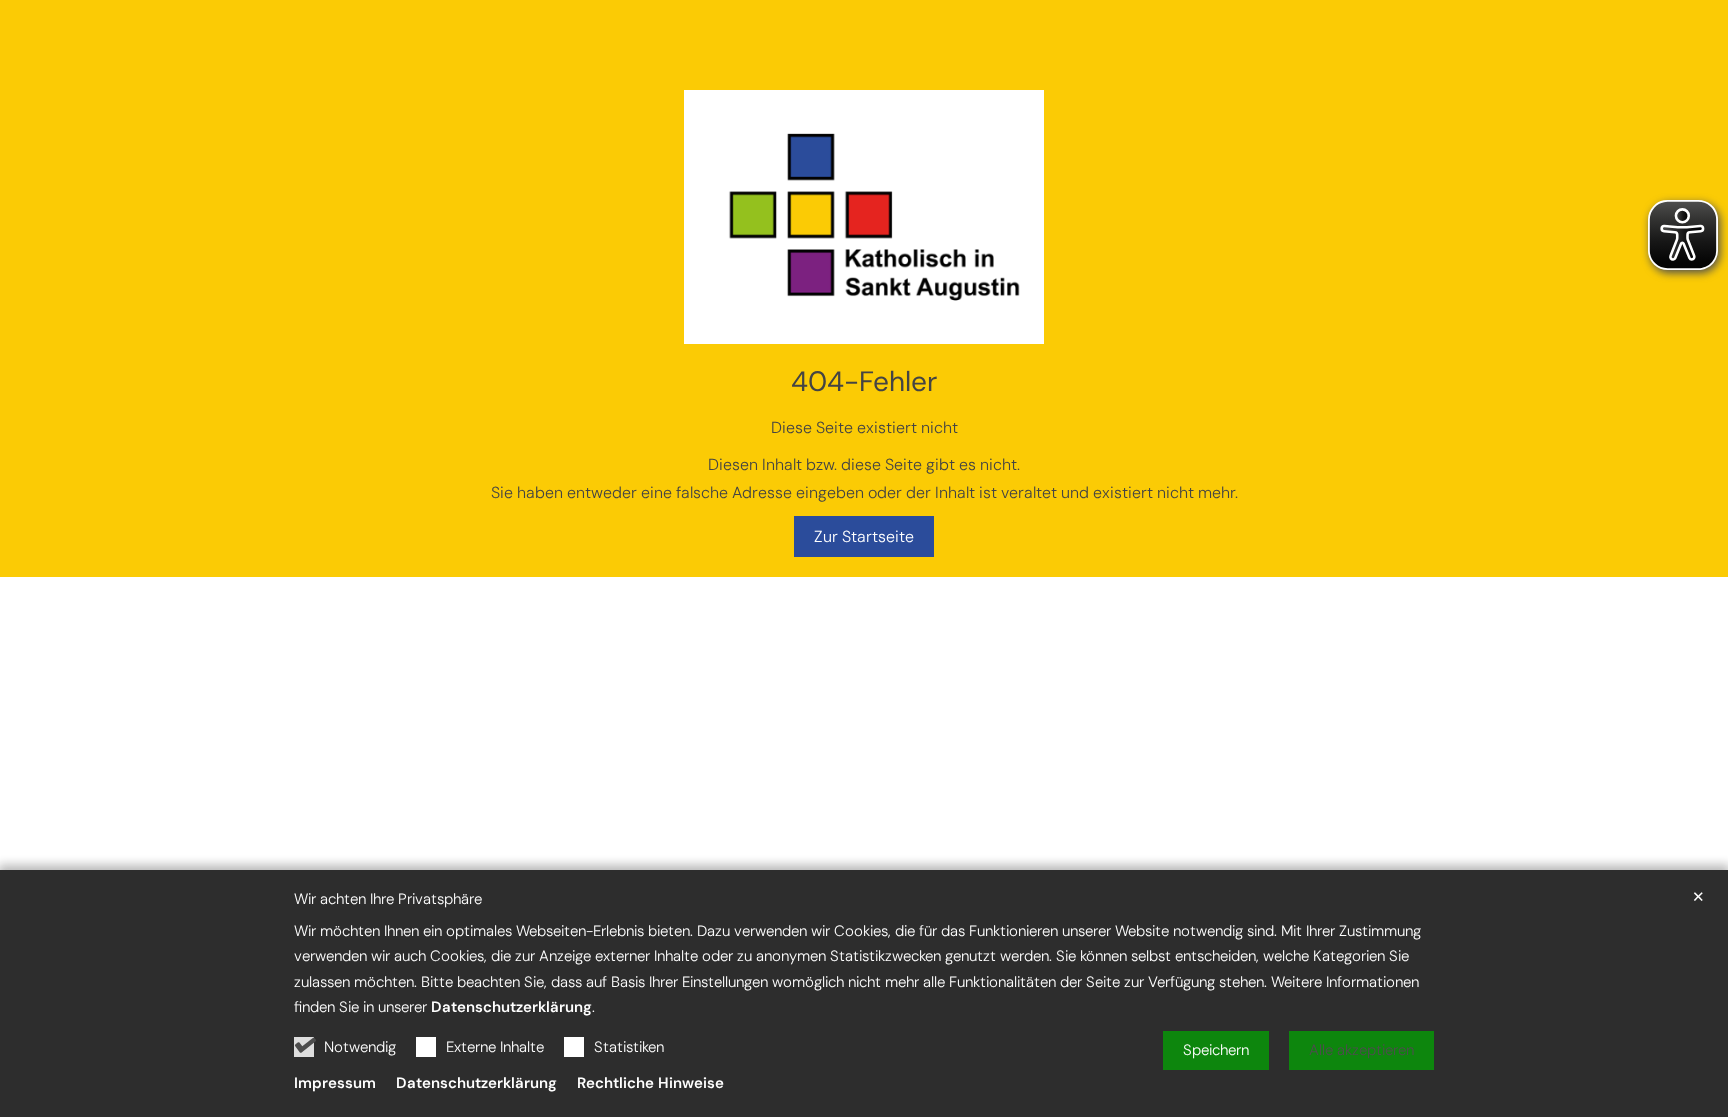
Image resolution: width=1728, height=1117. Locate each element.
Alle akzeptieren (1361, 1050)
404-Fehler (864, 381)
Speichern (1216, 1050)
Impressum (335, 1083)
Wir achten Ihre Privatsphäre (388, 899)
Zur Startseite (864, 536)
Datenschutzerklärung (511, 1007)
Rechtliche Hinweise (650, 1083)
